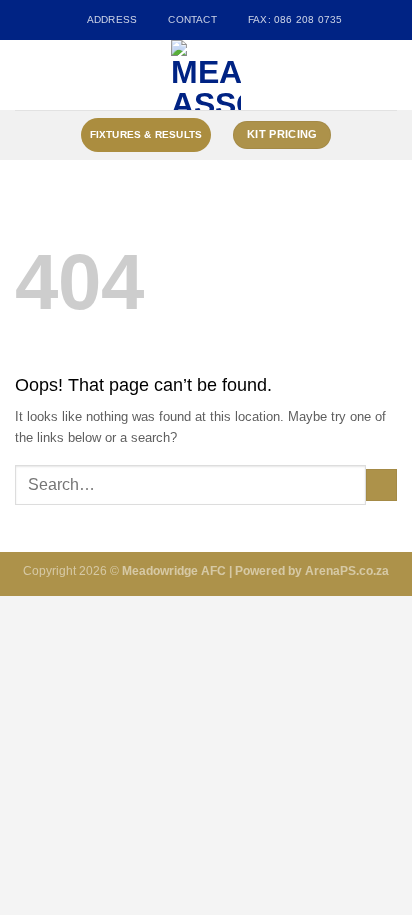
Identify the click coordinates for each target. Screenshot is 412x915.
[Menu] (25, 75)
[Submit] (381, 485)
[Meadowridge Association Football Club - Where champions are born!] (206, 75)
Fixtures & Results (146, 134)
